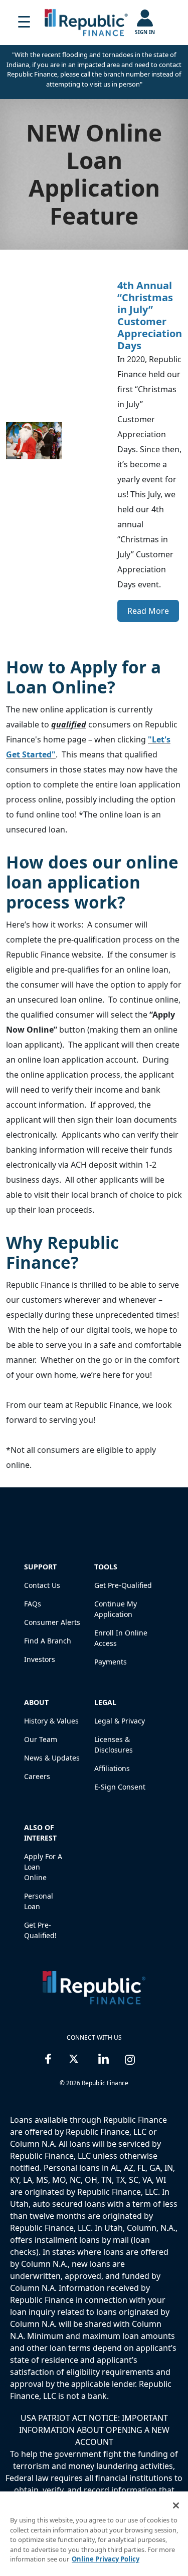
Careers (37, 1776)
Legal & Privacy (120, 1721)
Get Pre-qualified (123, 1585)
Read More (148, 611)
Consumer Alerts (52, 1622)
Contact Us (42, 1585)
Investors (40, 1659)
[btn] (24, 23)
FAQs (33, 1604)
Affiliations (112, 1768)
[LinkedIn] (104, 2057)
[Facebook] (48, 2057)
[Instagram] (130, 2057)
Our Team (41, 1739)
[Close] (176, 2505)
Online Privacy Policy (106, 2559)
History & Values (51, 1721)
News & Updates (52, 1758)
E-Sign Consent (120, 1787)
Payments (111, 1662)
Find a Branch (48, 1641)
